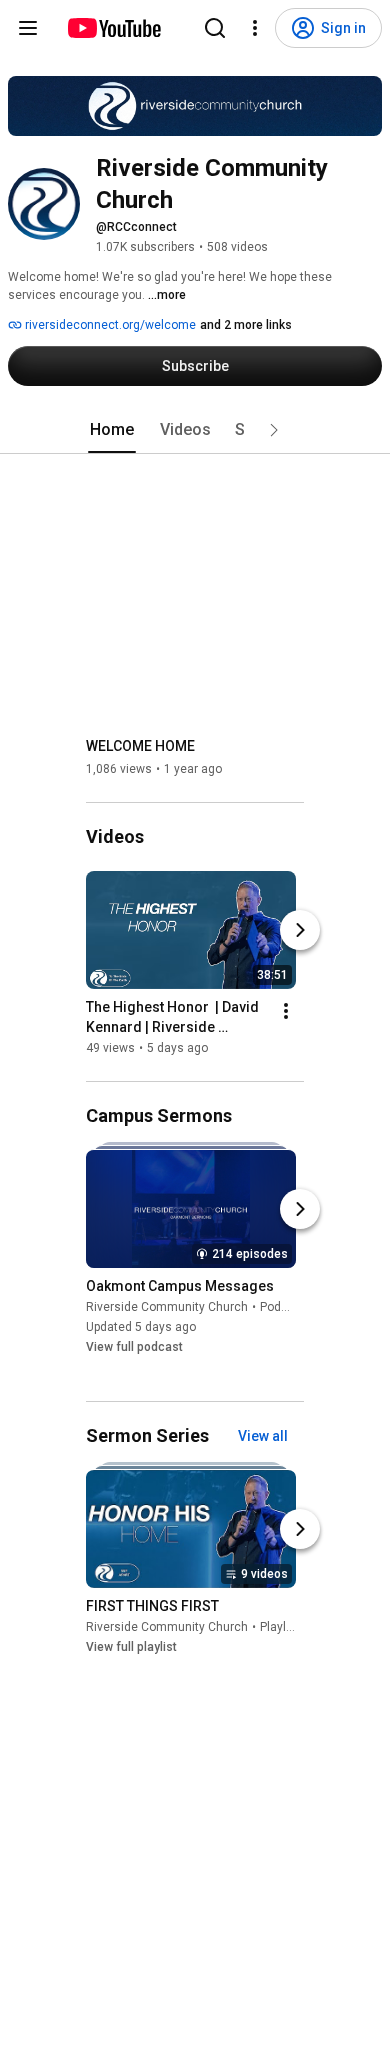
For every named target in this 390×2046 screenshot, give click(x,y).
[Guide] (28, 28)
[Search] (215, 28)
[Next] (300, 930)
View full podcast (134, 1348)
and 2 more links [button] (246, 325)
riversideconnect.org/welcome (109, 325)
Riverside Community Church (167, 1308)
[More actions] (286, 1011)
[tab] (112, 430)
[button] (274, 430)
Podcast (283, 1308)
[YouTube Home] (113, 28)
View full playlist (131, 1647)
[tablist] (195, 430)
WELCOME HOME (140, 746)
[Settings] (255, 28)
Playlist (280, 1627)
